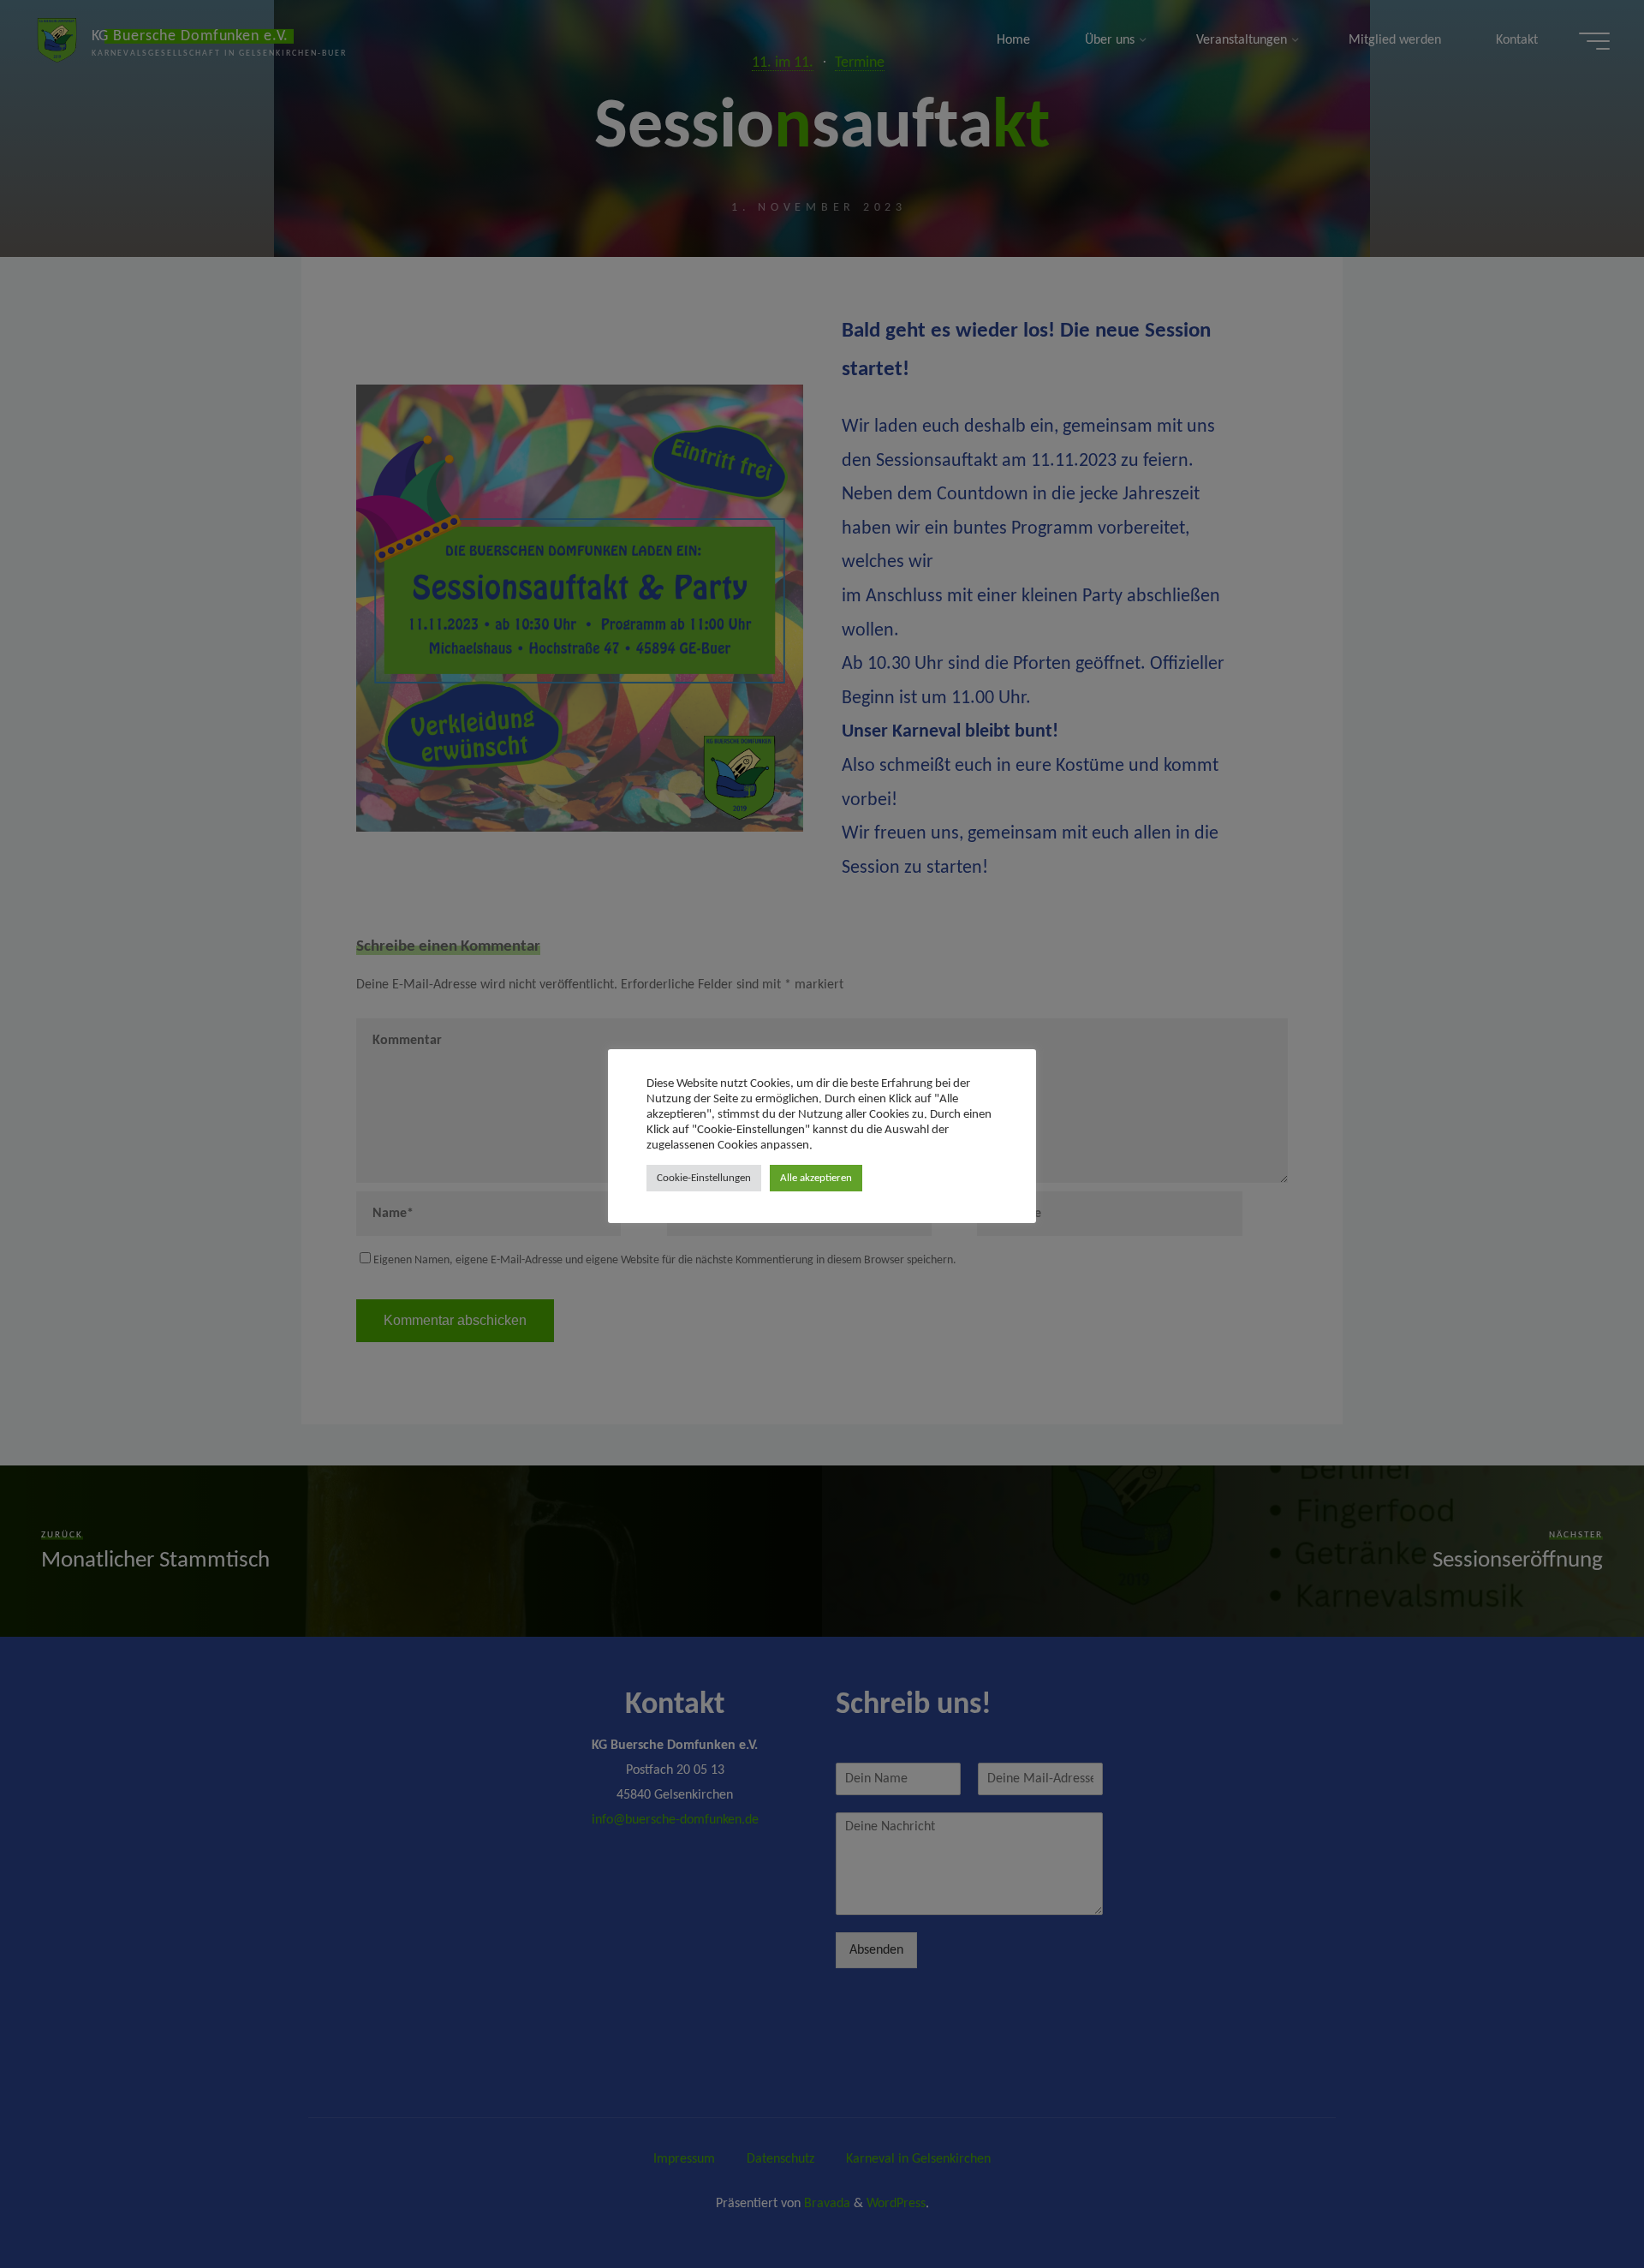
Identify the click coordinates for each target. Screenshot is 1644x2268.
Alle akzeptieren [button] (816, 1178)
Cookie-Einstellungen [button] (704, 1178)
